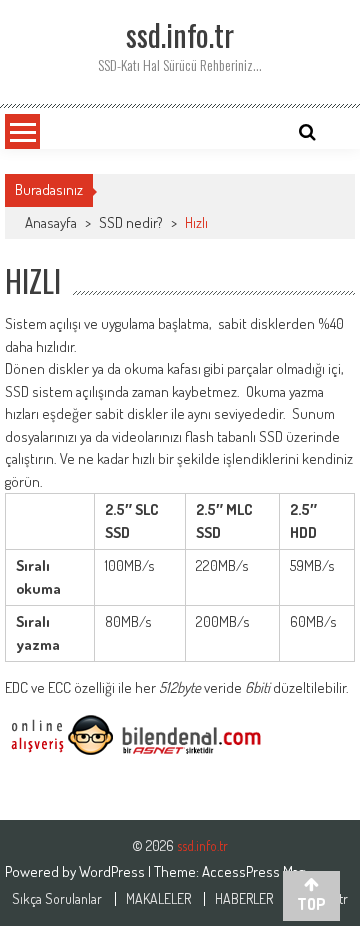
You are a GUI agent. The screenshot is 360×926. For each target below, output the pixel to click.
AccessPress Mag (253, 871)
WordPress (113, 871)
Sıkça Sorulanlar (57, 899)
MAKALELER (158, 899)
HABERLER (244, 899)
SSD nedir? (131, 222)
